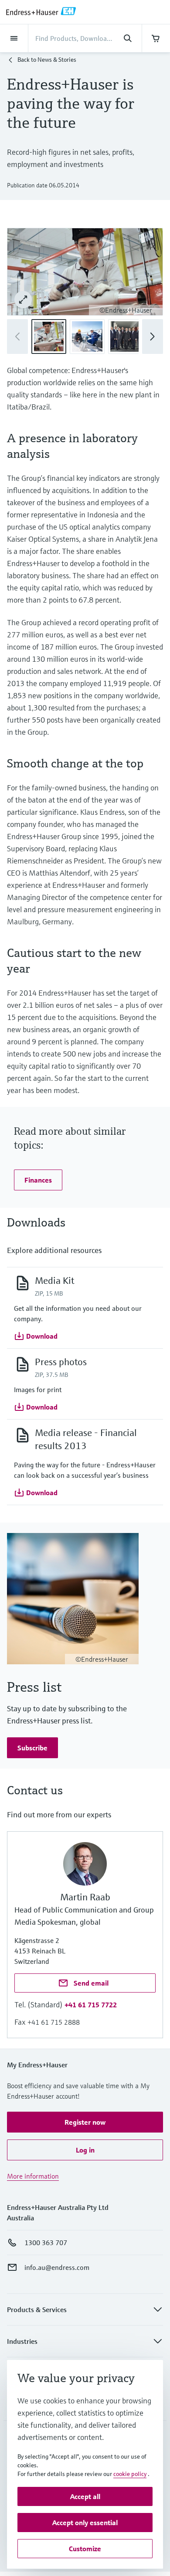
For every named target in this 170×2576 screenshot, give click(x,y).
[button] (153, 337)
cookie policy (130, 2474)
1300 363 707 (46, 2243)
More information (33, 2176)
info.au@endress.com (57, 2267)
